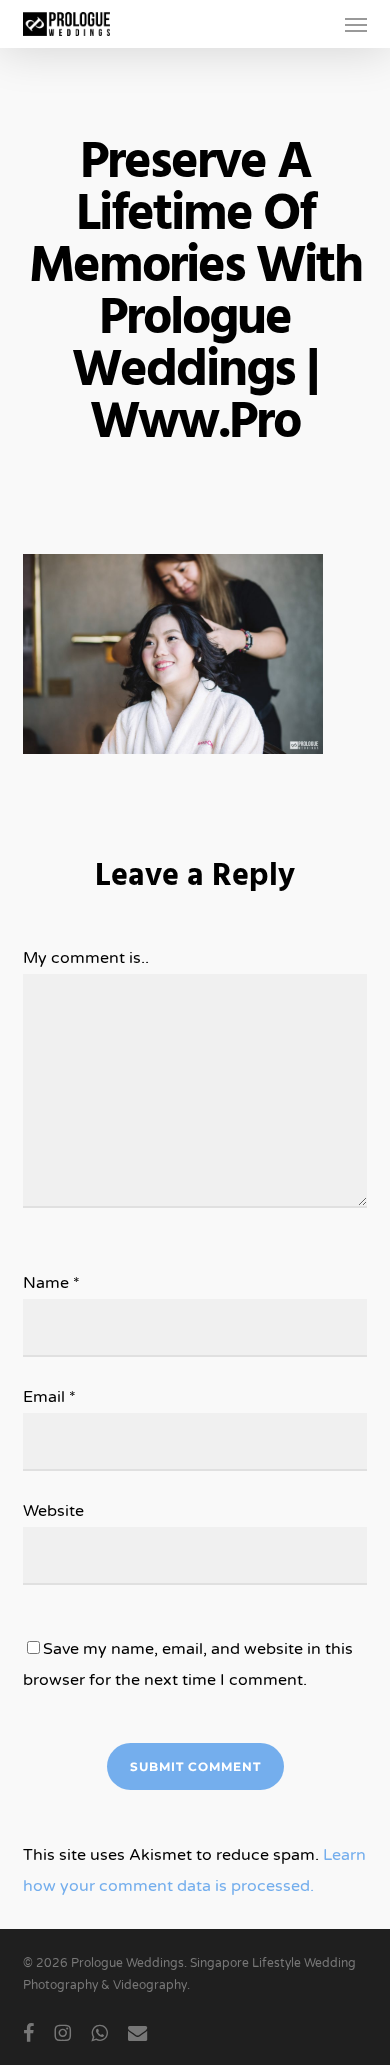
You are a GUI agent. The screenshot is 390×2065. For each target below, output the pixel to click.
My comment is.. (86, 958)
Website (53, 1511)
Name (51, 1283)
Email (49, 1397)
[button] (356, 24)
